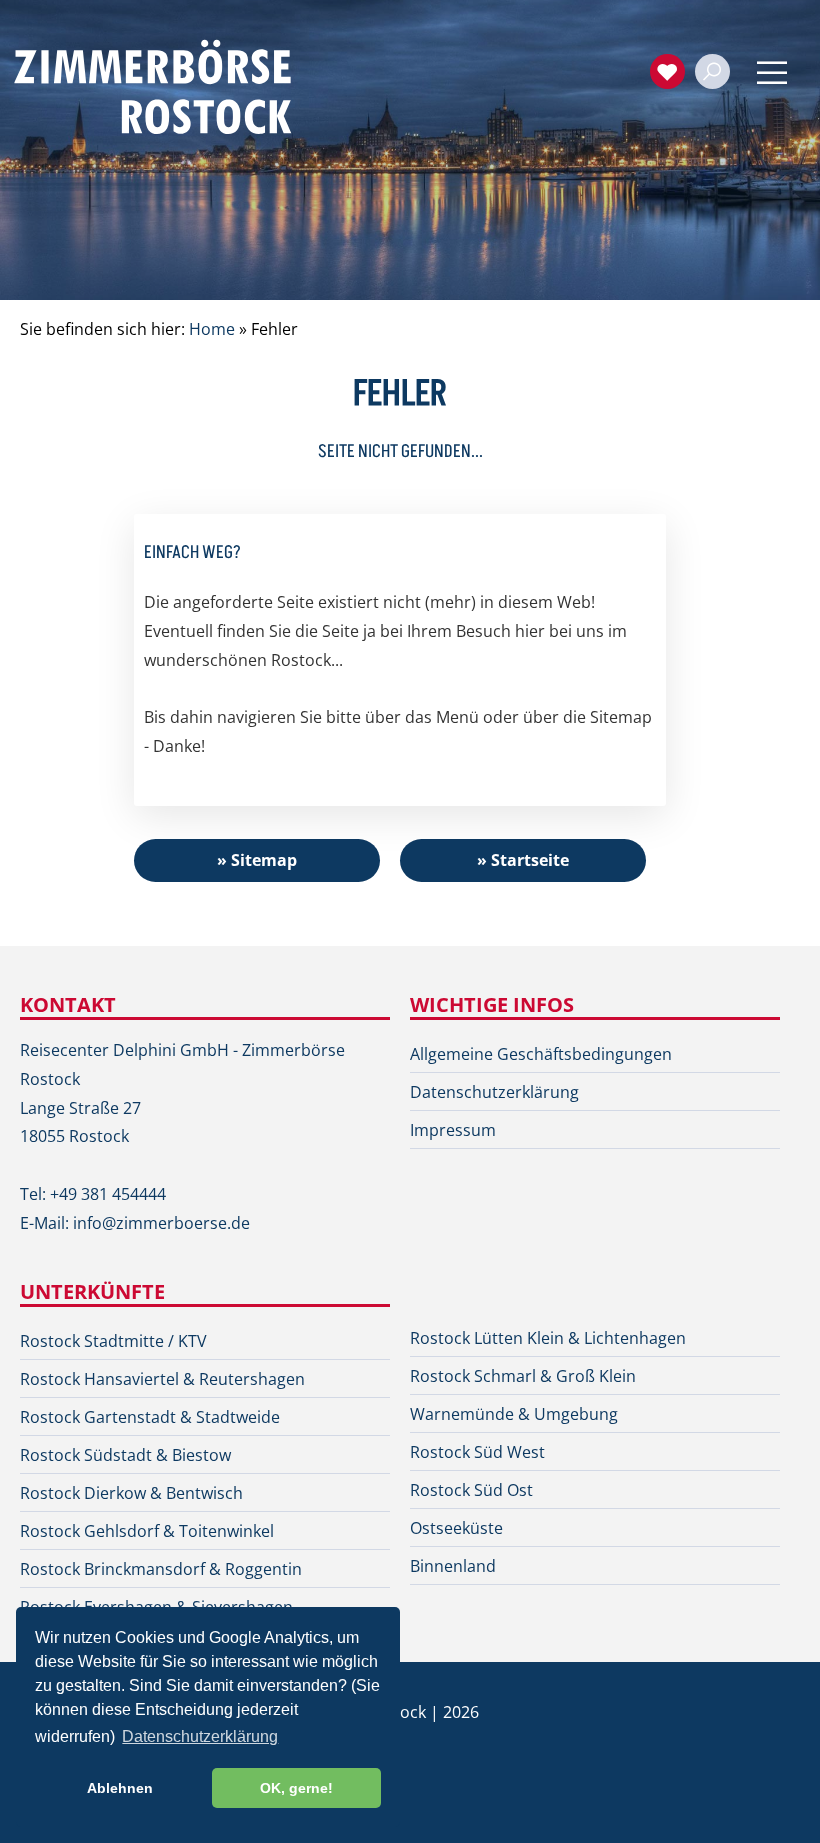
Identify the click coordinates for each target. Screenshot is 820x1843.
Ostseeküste (456, 1528)
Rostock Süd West (477, 1452)
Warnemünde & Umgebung (514, 1414)
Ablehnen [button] (120, 1788)
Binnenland (453, 1566)
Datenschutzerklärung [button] (200, 1736)
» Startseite (523, 860)
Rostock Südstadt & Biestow (125, 1455)
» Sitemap (257, 860)
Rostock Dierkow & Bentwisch (131, 1493)
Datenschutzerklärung (494, 1092)
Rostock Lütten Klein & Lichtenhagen (548, 1338)
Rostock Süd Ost (471, 1490)
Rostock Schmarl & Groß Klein (523, 1376)
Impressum (453, 1130)
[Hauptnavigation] (772, 73)
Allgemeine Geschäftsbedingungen (541, 1054)
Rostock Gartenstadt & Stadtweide (150, 1417)
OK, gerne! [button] (296, 1788)
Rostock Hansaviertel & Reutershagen (162, 1379)
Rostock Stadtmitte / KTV (113, 1341)
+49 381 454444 (108, 1194)
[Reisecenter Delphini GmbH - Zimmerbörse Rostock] (175, 85)
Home (212, 329)
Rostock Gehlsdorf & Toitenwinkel (147, 1531)
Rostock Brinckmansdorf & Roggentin (161, 1569)
